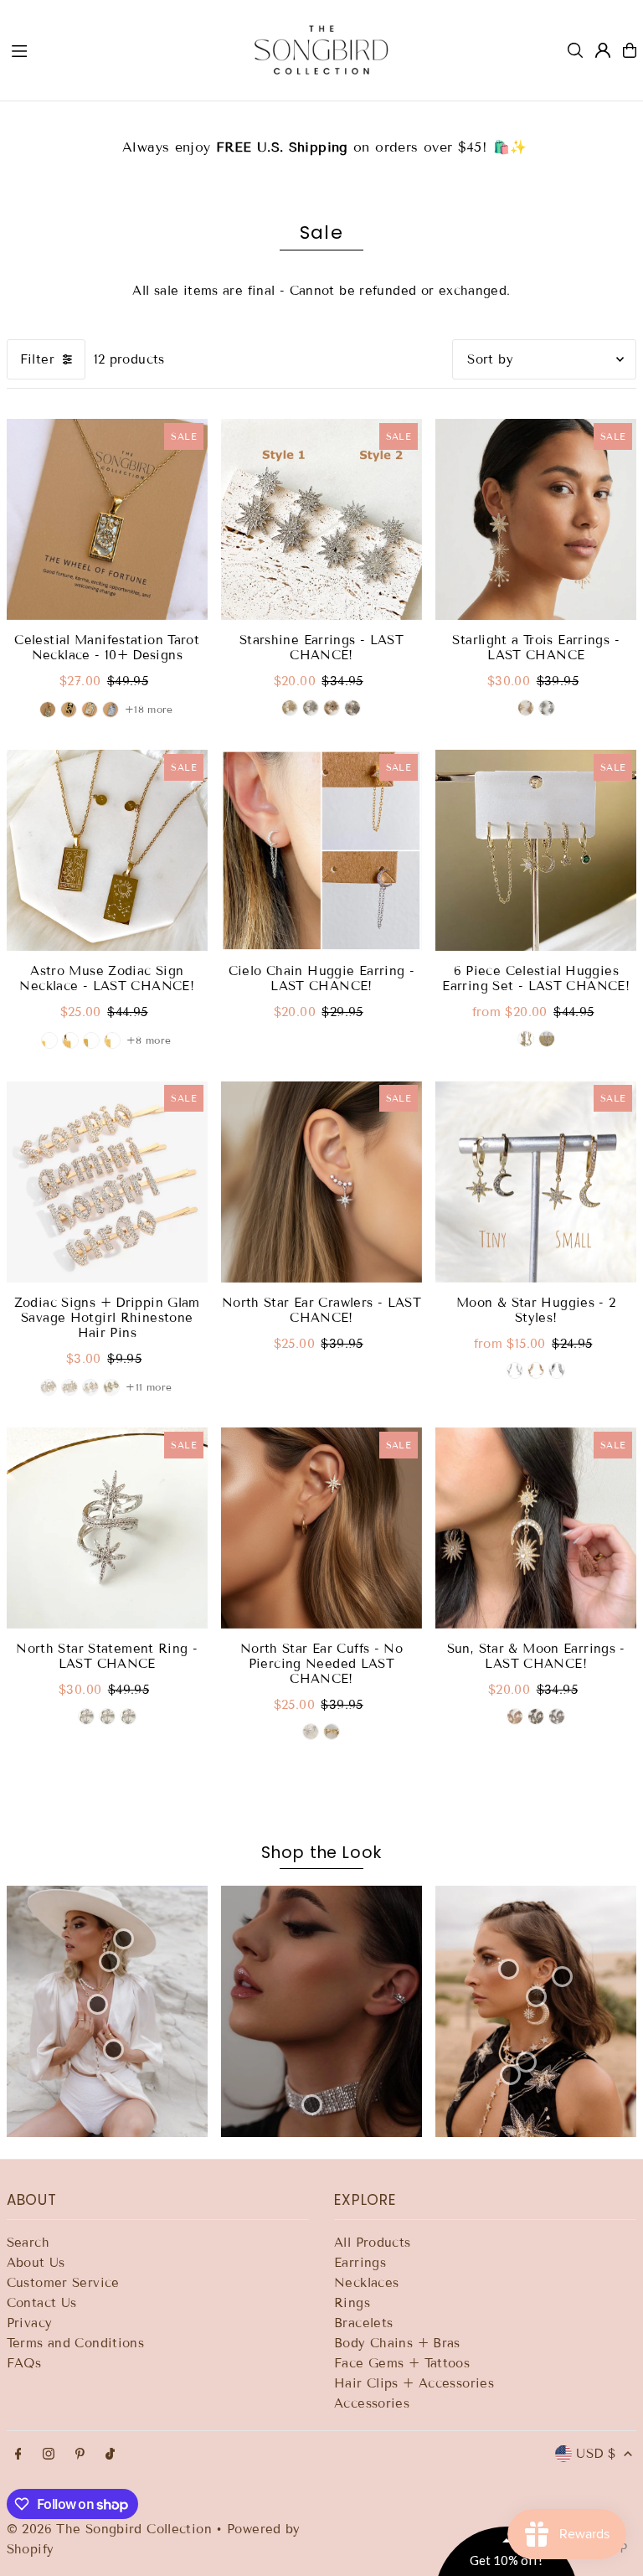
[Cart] (630, 50)
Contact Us (42, 2303)
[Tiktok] (110, 2455)
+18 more (149, 709)
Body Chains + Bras (397, 2343)
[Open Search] (575, 50)
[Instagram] (49, 2455)
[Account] (603, 50)
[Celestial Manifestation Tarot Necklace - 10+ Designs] (107, 519)
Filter (37, 359)
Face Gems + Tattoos (402, 2363)
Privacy (30, 2323)
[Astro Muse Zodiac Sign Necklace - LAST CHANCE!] (107, 850)
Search (28, 2243)
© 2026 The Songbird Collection (112, 2529)
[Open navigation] (116, 49)
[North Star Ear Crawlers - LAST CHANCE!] (321, 1181)
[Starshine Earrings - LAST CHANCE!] (321, 519)
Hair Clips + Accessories (414, 2383)
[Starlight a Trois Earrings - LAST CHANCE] (536, 519)
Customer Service (63, 2283)
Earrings (360, 2263)
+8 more (149, 1040)
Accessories (372, 2403)
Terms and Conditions (76, 2343)
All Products (373, 2243)
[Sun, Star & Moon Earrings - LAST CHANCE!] (536, 1528)
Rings (352, 2303)
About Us (36, 2263)
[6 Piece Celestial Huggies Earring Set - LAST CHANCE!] (536, 850)
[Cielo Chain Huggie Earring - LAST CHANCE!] (321, 850)
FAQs (24, 2363)
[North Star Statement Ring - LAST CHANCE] (107, 1528)
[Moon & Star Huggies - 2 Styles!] (536, 1181)
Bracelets (363, 2323)
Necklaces (366, 2283)
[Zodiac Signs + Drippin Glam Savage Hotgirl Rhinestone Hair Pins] (107, 1181)
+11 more (149, 1387)
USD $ (596, 2454)
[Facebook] (18, 2455)
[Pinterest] (80, 2455)
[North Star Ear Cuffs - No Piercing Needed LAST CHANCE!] (321, 1528)
